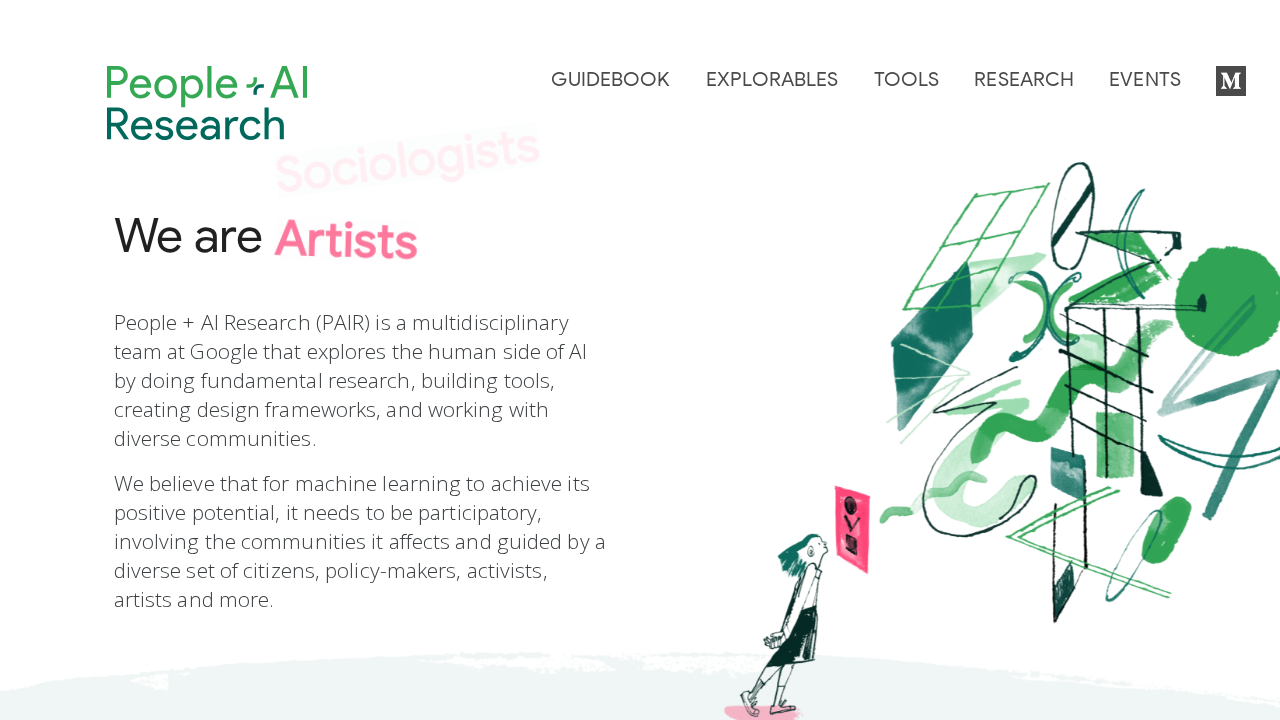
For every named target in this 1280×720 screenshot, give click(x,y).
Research (1024, 80)
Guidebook (610, 80)
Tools (907, 80)
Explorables (772, 80)
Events (1145, 80)
